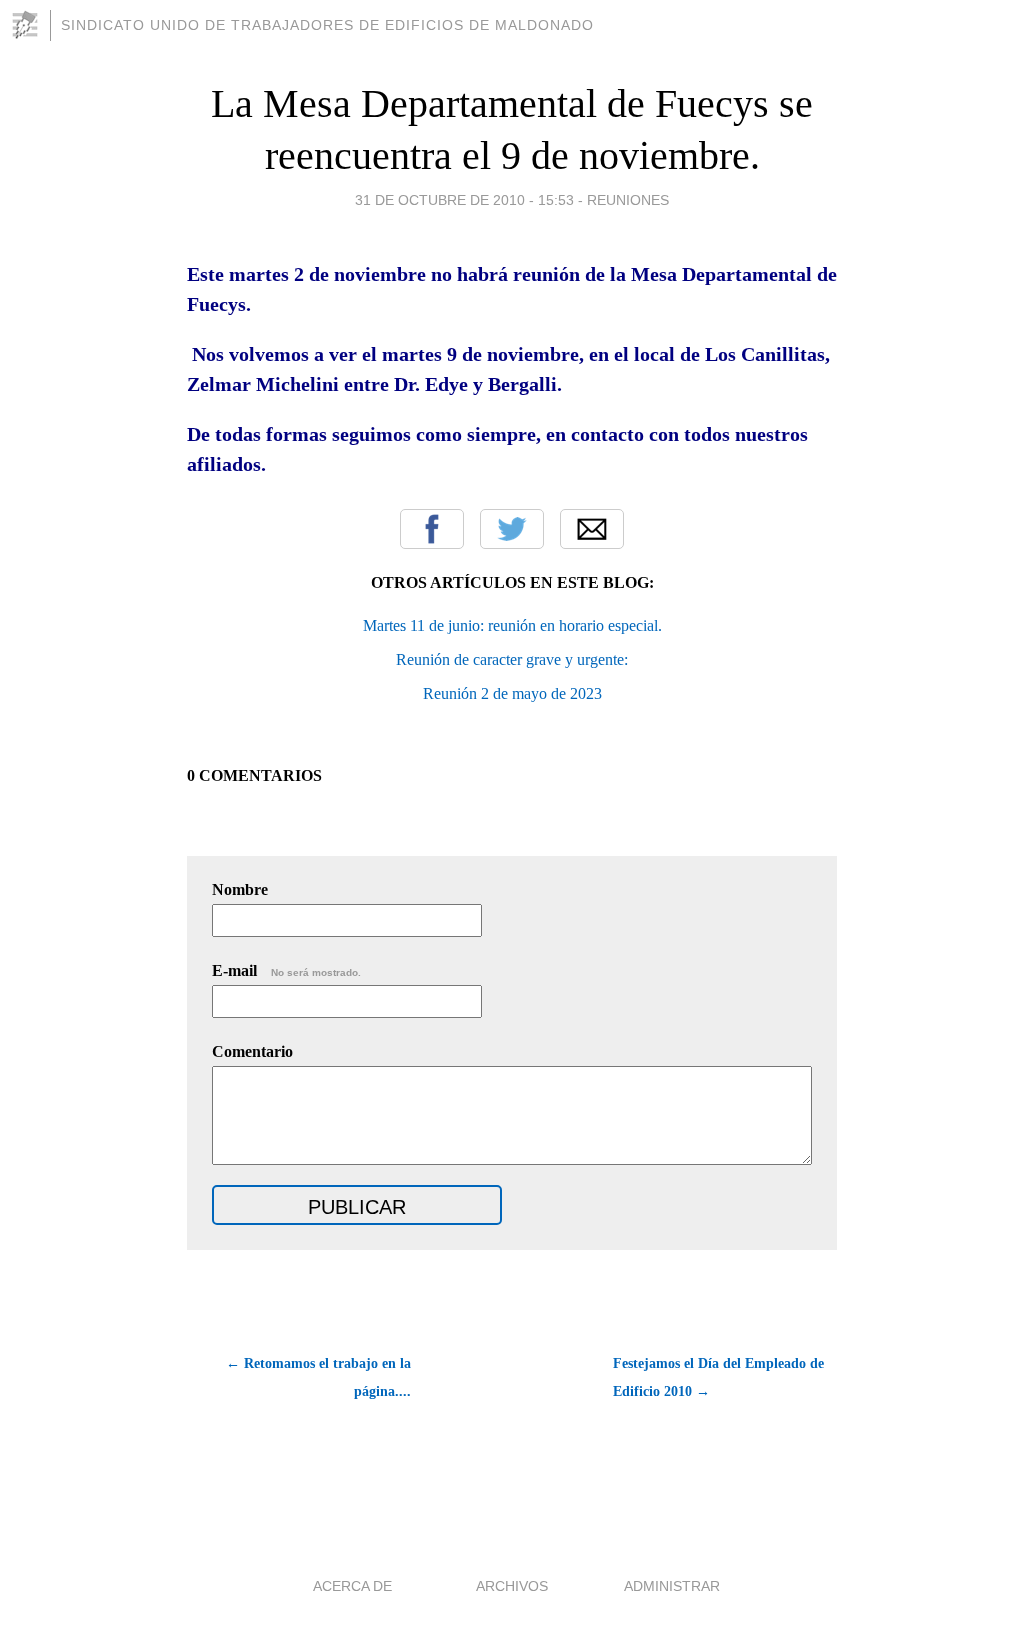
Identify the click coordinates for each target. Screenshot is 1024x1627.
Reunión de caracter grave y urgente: (512, 659)
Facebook (432, 529)
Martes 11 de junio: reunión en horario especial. (512, 625)
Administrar (672, 1586)
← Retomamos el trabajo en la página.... (318, 1377)
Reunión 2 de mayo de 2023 (512, 693)
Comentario (252, 1051)
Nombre (240, 889)
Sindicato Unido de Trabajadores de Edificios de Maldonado (327, 25)
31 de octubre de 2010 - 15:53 (464, 200)
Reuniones (628, 200)
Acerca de (352, 1586)
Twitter (512, 529)
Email (592, 529)
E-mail (286, 970)
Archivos (512, 1586)
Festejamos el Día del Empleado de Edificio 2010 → (718, 1377)
